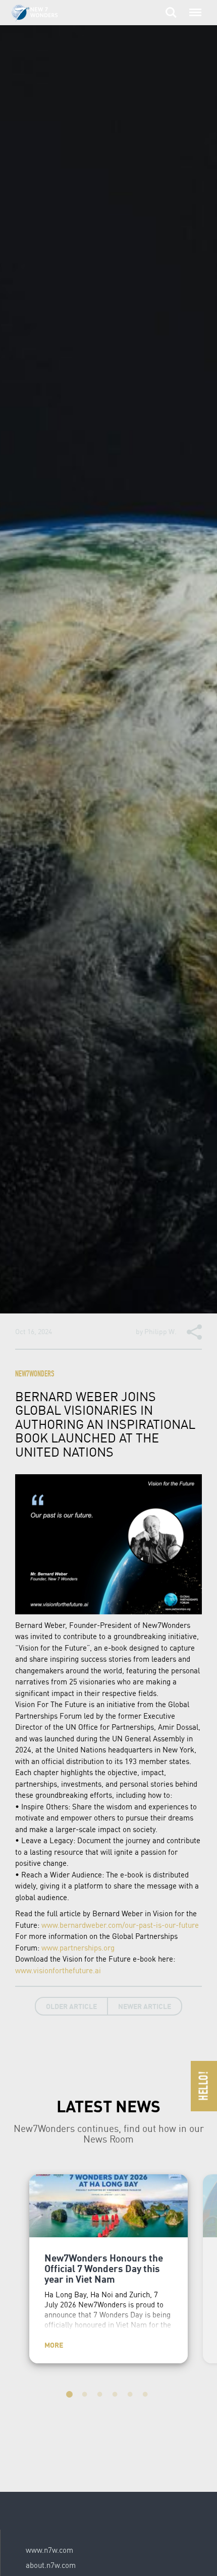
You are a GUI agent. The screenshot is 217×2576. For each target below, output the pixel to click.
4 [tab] (116, 2396)
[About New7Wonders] (44, 13)
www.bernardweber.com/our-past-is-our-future (120, 1925)
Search (171, 7)
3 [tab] (101, 2396)
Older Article (71, 2006)
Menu (193, 7)
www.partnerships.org (78, 1947)
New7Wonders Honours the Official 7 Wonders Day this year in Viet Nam (104, 2268)
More (54, 2345)
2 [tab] (86, 2396)
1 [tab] (71, 2396)
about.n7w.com (51, 2565)
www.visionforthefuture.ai (58, 1970)
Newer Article (145, 2006)
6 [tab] (146, 2396)
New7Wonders (35, 1375)
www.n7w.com (49, 2550)
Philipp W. (160, 1331)
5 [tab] (131, 2396)
